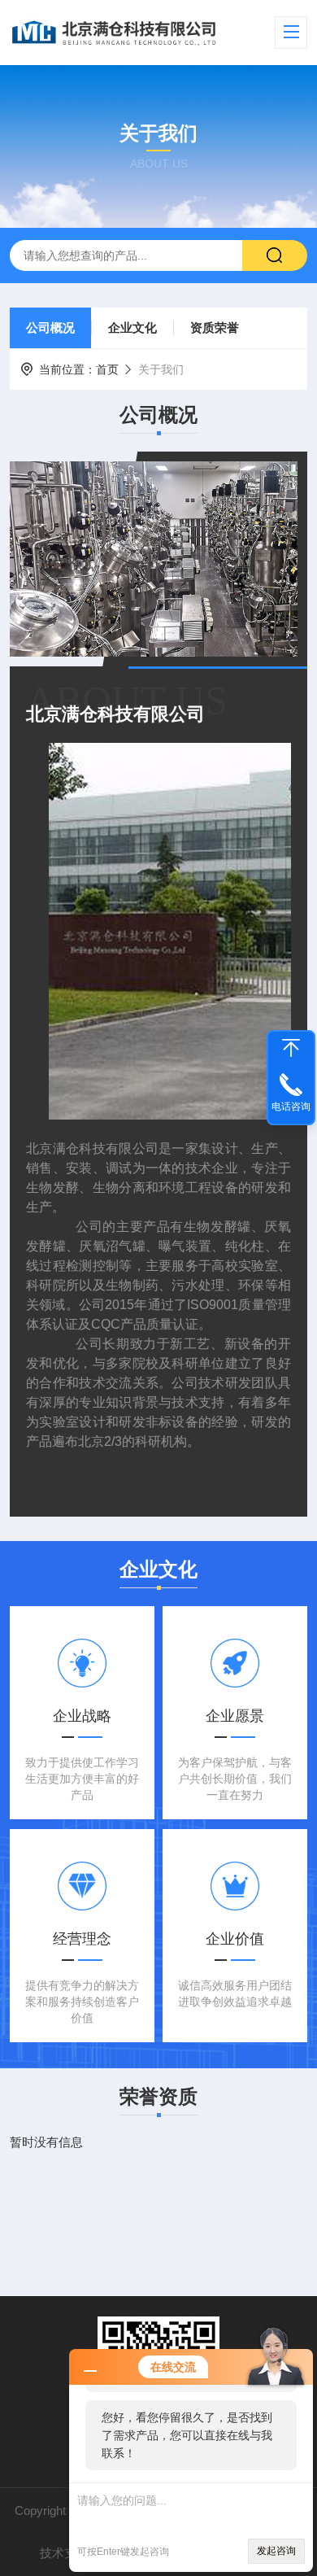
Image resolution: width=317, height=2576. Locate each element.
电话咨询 (291, 1107)
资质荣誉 (215, 327)
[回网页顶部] (291, 1048)
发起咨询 (276, 2551)
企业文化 (132, 327)
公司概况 (50, 327)
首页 (107, 369)
